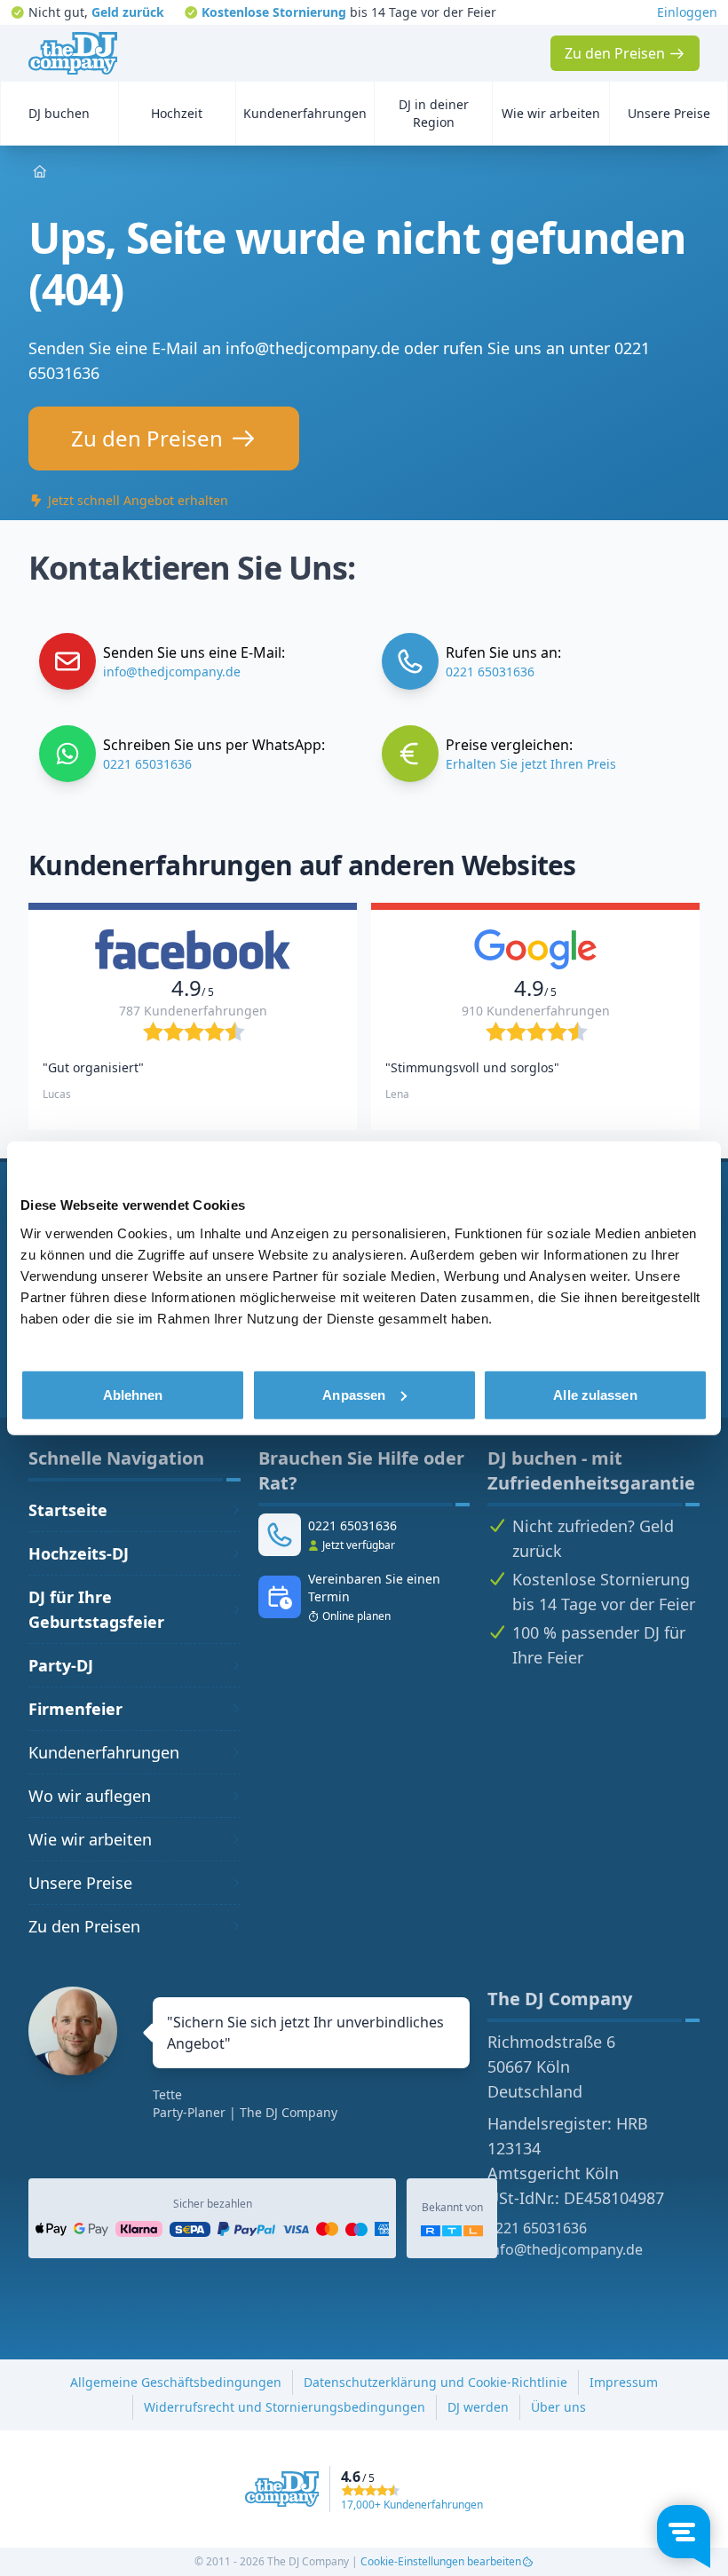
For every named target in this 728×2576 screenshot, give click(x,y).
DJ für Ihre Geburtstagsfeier (96, 1609)
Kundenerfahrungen (104, 1752)
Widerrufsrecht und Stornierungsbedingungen (285, 2407)
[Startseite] (73, 53)
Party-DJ (61, 1665)
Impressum (624, 2382)
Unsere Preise (80, 1883)
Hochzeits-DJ (79, 1553)
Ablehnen (133, 1394)
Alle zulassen (595, 1394)
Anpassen (354, 1394)
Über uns (558, 2407)
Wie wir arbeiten (90, 1839)
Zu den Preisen (84, 1926)
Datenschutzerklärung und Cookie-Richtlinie (435, 2382)
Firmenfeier (75, 1709)
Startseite (68, 1510)
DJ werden (478, 2407)
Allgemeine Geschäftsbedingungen (176, 2382)
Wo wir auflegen (90, 1796)
